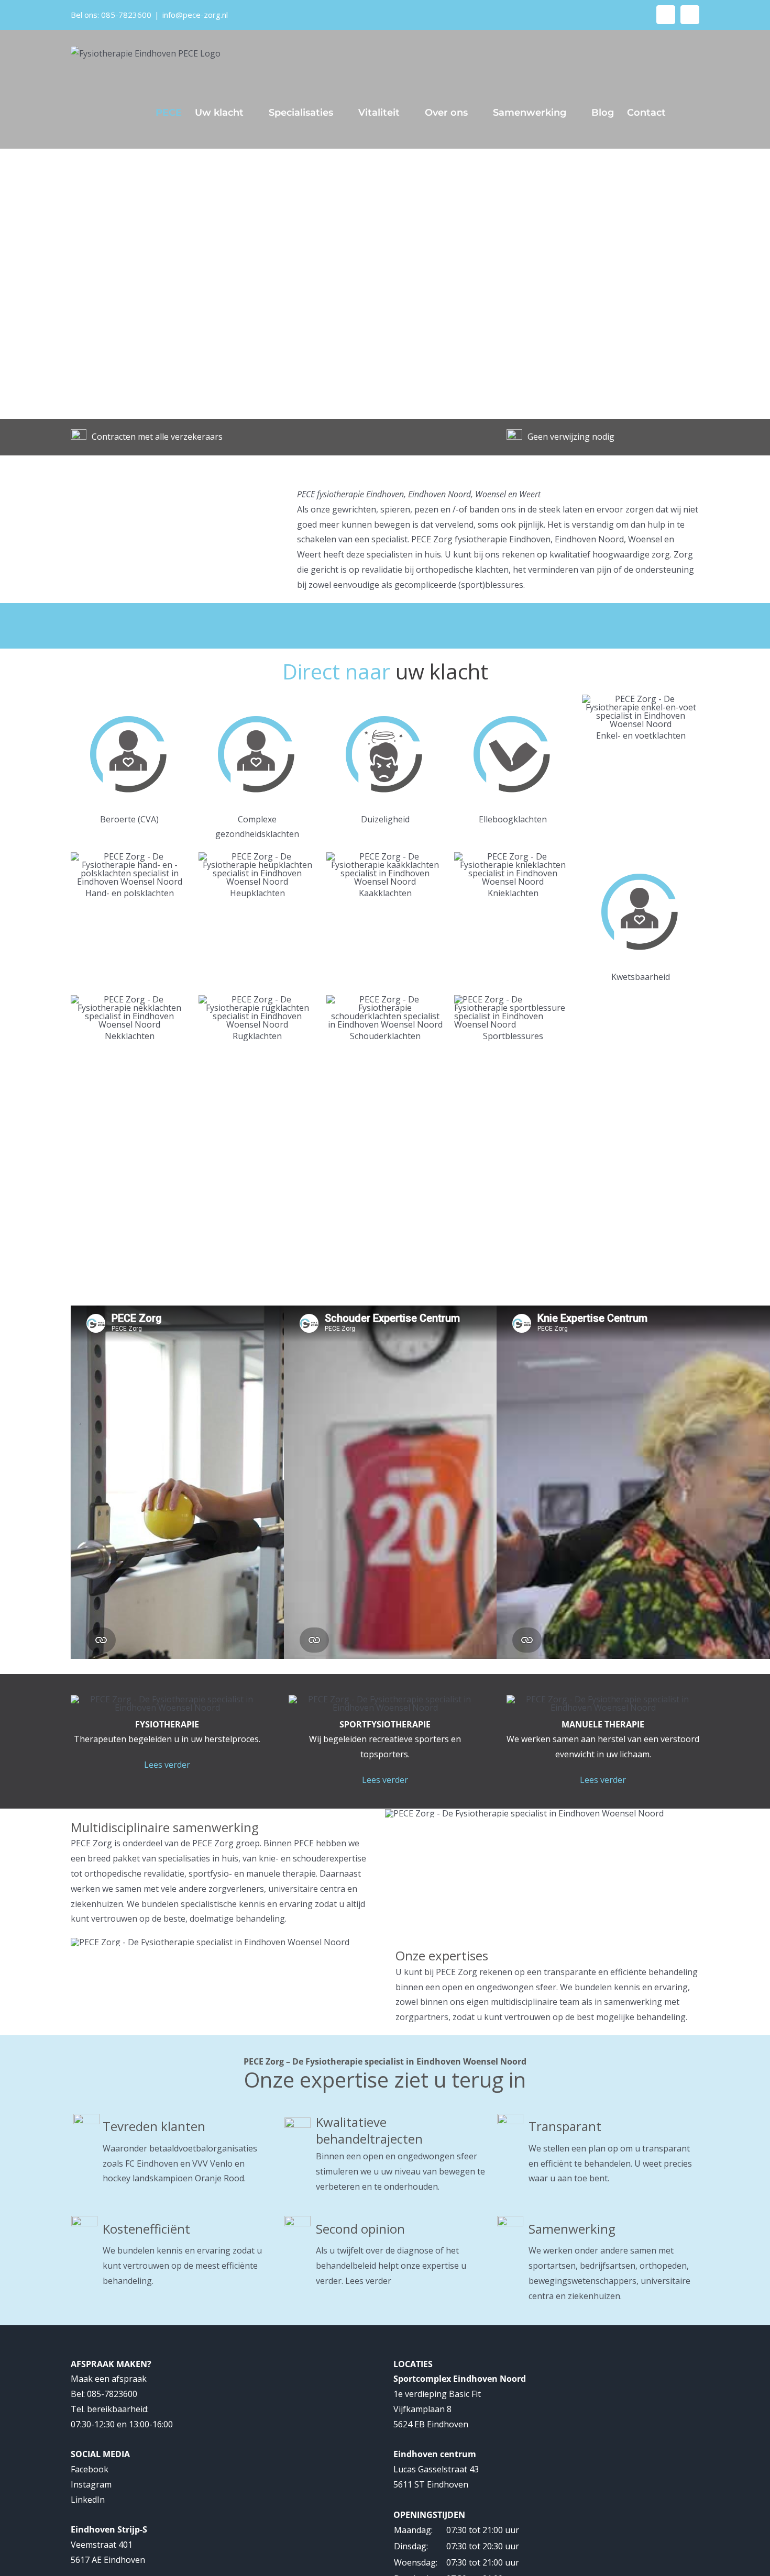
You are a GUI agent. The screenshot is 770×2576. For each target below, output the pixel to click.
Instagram (91, 2484)
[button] (683, 113)
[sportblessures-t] (513, 999)
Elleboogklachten (513, 819)
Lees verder (167, 1765)
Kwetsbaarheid (641, 977)
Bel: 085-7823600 (104, 2394)
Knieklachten (513, 893)
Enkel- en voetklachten (641, 735)
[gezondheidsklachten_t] (129, 699)
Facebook (90, 2469)
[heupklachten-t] (257, 856)
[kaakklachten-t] (385, 856)
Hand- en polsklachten (130, 893)
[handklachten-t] (129, 856)
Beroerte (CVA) (129, 819)
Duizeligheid (385, 819)
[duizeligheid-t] (385, 699)
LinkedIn (88, 2500)
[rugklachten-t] (257, 999)
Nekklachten (130, 1036)
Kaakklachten (385, 893)
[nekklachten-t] (129, 999)
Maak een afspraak (109, 2379)
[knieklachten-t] (513, 856)
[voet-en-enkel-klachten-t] (641, 699)
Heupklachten (257, 893)
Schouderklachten (385, 1036)
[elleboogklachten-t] (513, 699)
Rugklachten (257, 1036)
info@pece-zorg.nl (195, 15)
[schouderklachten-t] (385, 999)
